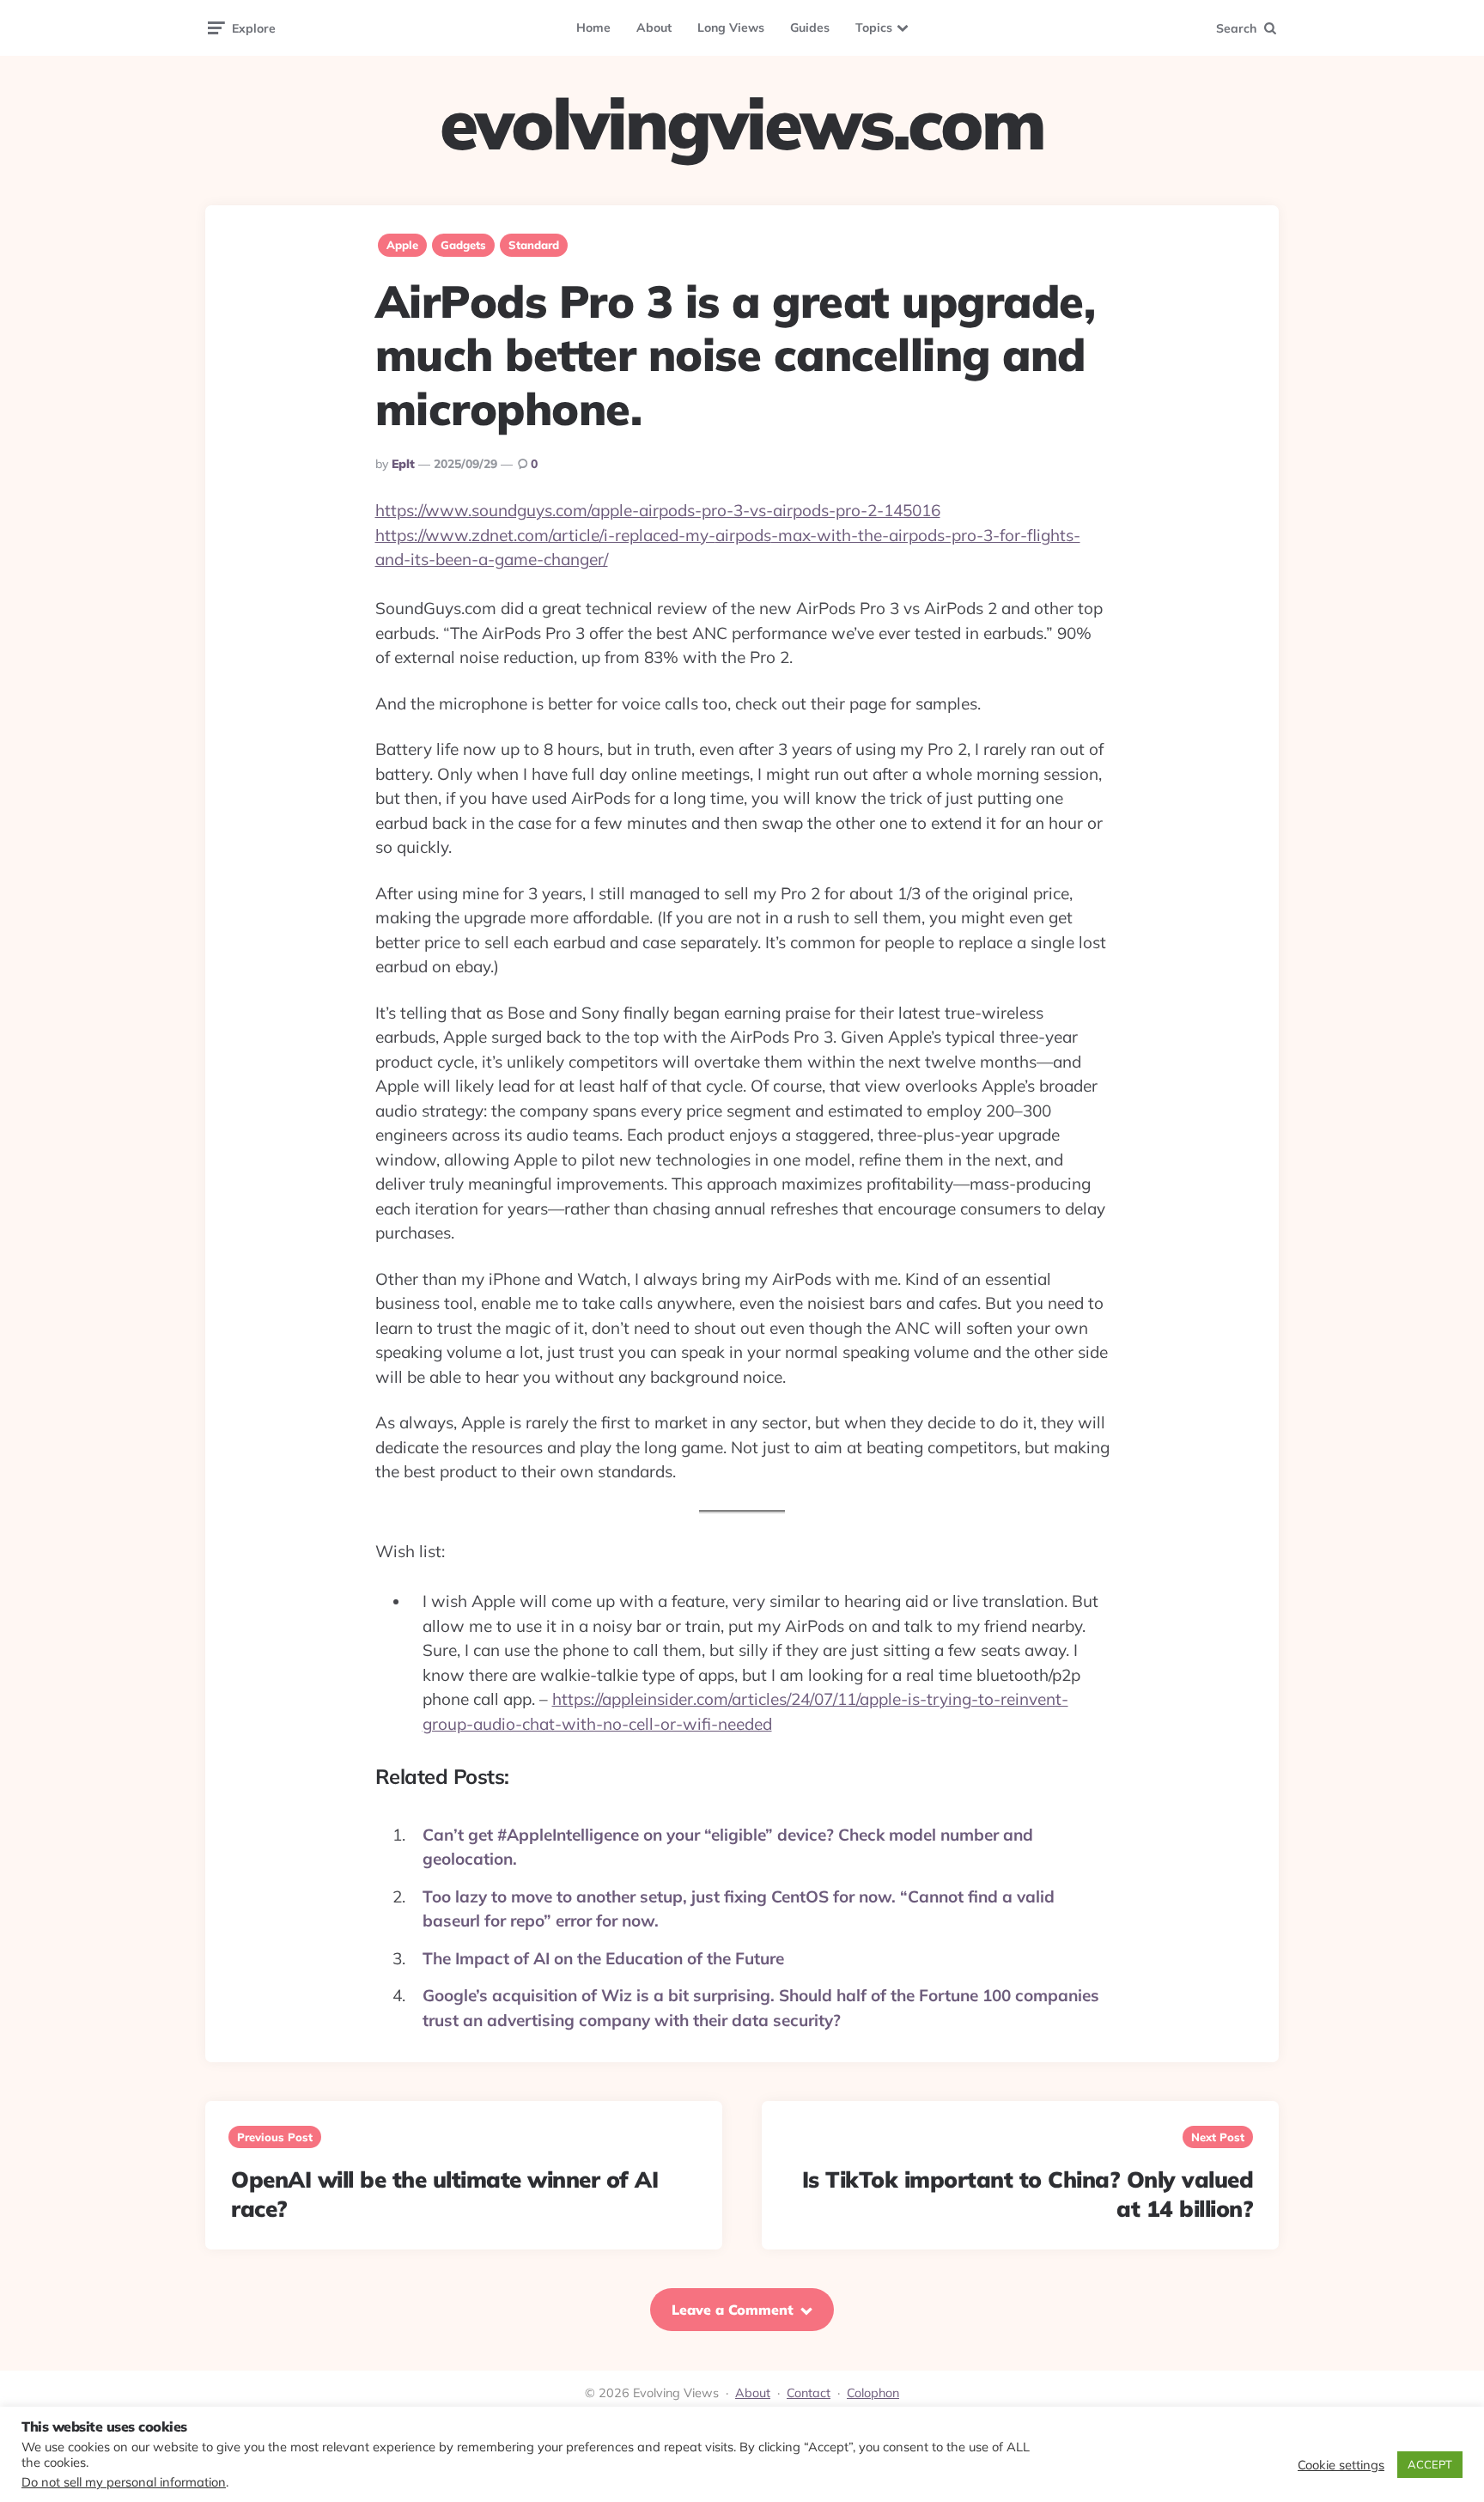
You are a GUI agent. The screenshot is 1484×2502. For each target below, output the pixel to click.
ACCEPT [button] (1430, 2464)
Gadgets (463, 245)
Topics (874, 27)
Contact (809, 2393)
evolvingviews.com (742, 124)
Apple (402, 245)
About (654, 27)
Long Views (731, 27)
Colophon (873, 2393)
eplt (403, 464)
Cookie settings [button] (1341, 2465)
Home (593, 27)
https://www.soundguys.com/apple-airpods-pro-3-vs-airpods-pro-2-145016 (658, 510)
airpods (743, 535)
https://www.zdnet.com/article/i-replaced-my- (545, 535)
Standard (534, 245)
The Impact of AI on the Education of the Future (603, 1958)
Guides (810, 27)
